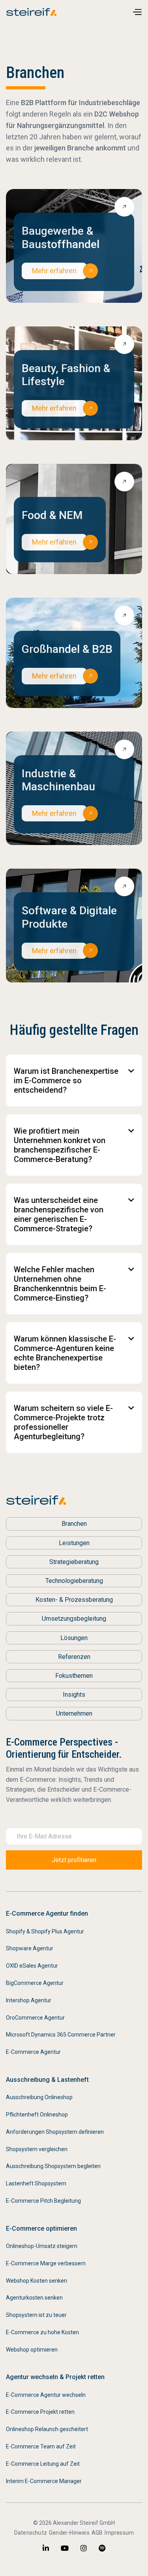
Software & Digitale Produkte (69, 917)
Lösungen (74, 1638)
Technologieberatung (74, 1581)
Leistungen (74, 1543)
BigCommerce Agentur (35, 1983)
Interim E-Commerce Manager (44, 2481)
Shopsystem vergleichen (37, 2149)
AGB (97, 2533)
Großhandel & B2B (67, 649)
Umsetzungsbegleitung (74, 1619)
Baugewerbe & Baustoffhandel (61, 238)
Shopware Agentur (30, 1948)
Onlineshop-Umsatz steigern (42, 2246)
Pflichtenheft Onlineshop (37, 2115)
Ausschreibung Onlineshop (39, 2097)
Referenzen (74, 1657)
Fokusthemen (74, 1676)
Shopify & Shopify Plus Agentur (45, 1931)
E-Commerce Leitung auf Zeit (43, 2464)
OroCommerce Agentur (35, 2018)
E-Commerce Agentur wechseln (46, 2395)
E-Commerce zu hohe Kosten (42, 2332)
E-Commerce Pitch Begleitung (43, 2201)
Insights (74, 1695)
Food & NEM (52, 515)
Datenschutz (31, 2533)
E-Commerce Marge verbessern (46, 2263)
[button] (137, 12)
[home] (34, 12)
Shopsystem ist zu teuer (36, 2315)
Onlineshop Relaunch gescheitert (47, 2429)
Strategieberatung (74, 1562)
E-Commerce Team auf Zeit (41, 2446)
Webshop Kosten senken (37, 2281)
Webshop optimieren (32, 2350)
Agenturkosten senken (34, 2298)
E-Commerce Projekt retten (40, 2412)
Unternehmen (74, 1713)
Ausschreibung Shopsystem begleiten (53, 2166)
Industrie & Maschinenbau (58, 780)
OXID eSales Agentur (32, 1966)
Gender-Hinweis (69, 2533)
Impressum (119, 2533)
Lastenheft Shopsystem (36, 2183)
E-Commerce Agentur (33, 2052)
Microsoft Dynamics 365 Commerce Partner (61, 2035)
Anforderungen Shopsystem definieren (55, 2132)
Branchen (74, 1524)
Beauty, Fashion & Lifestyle (66, 375)
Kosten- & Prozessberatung (74, 1600)
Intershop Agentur (29, 2000)
